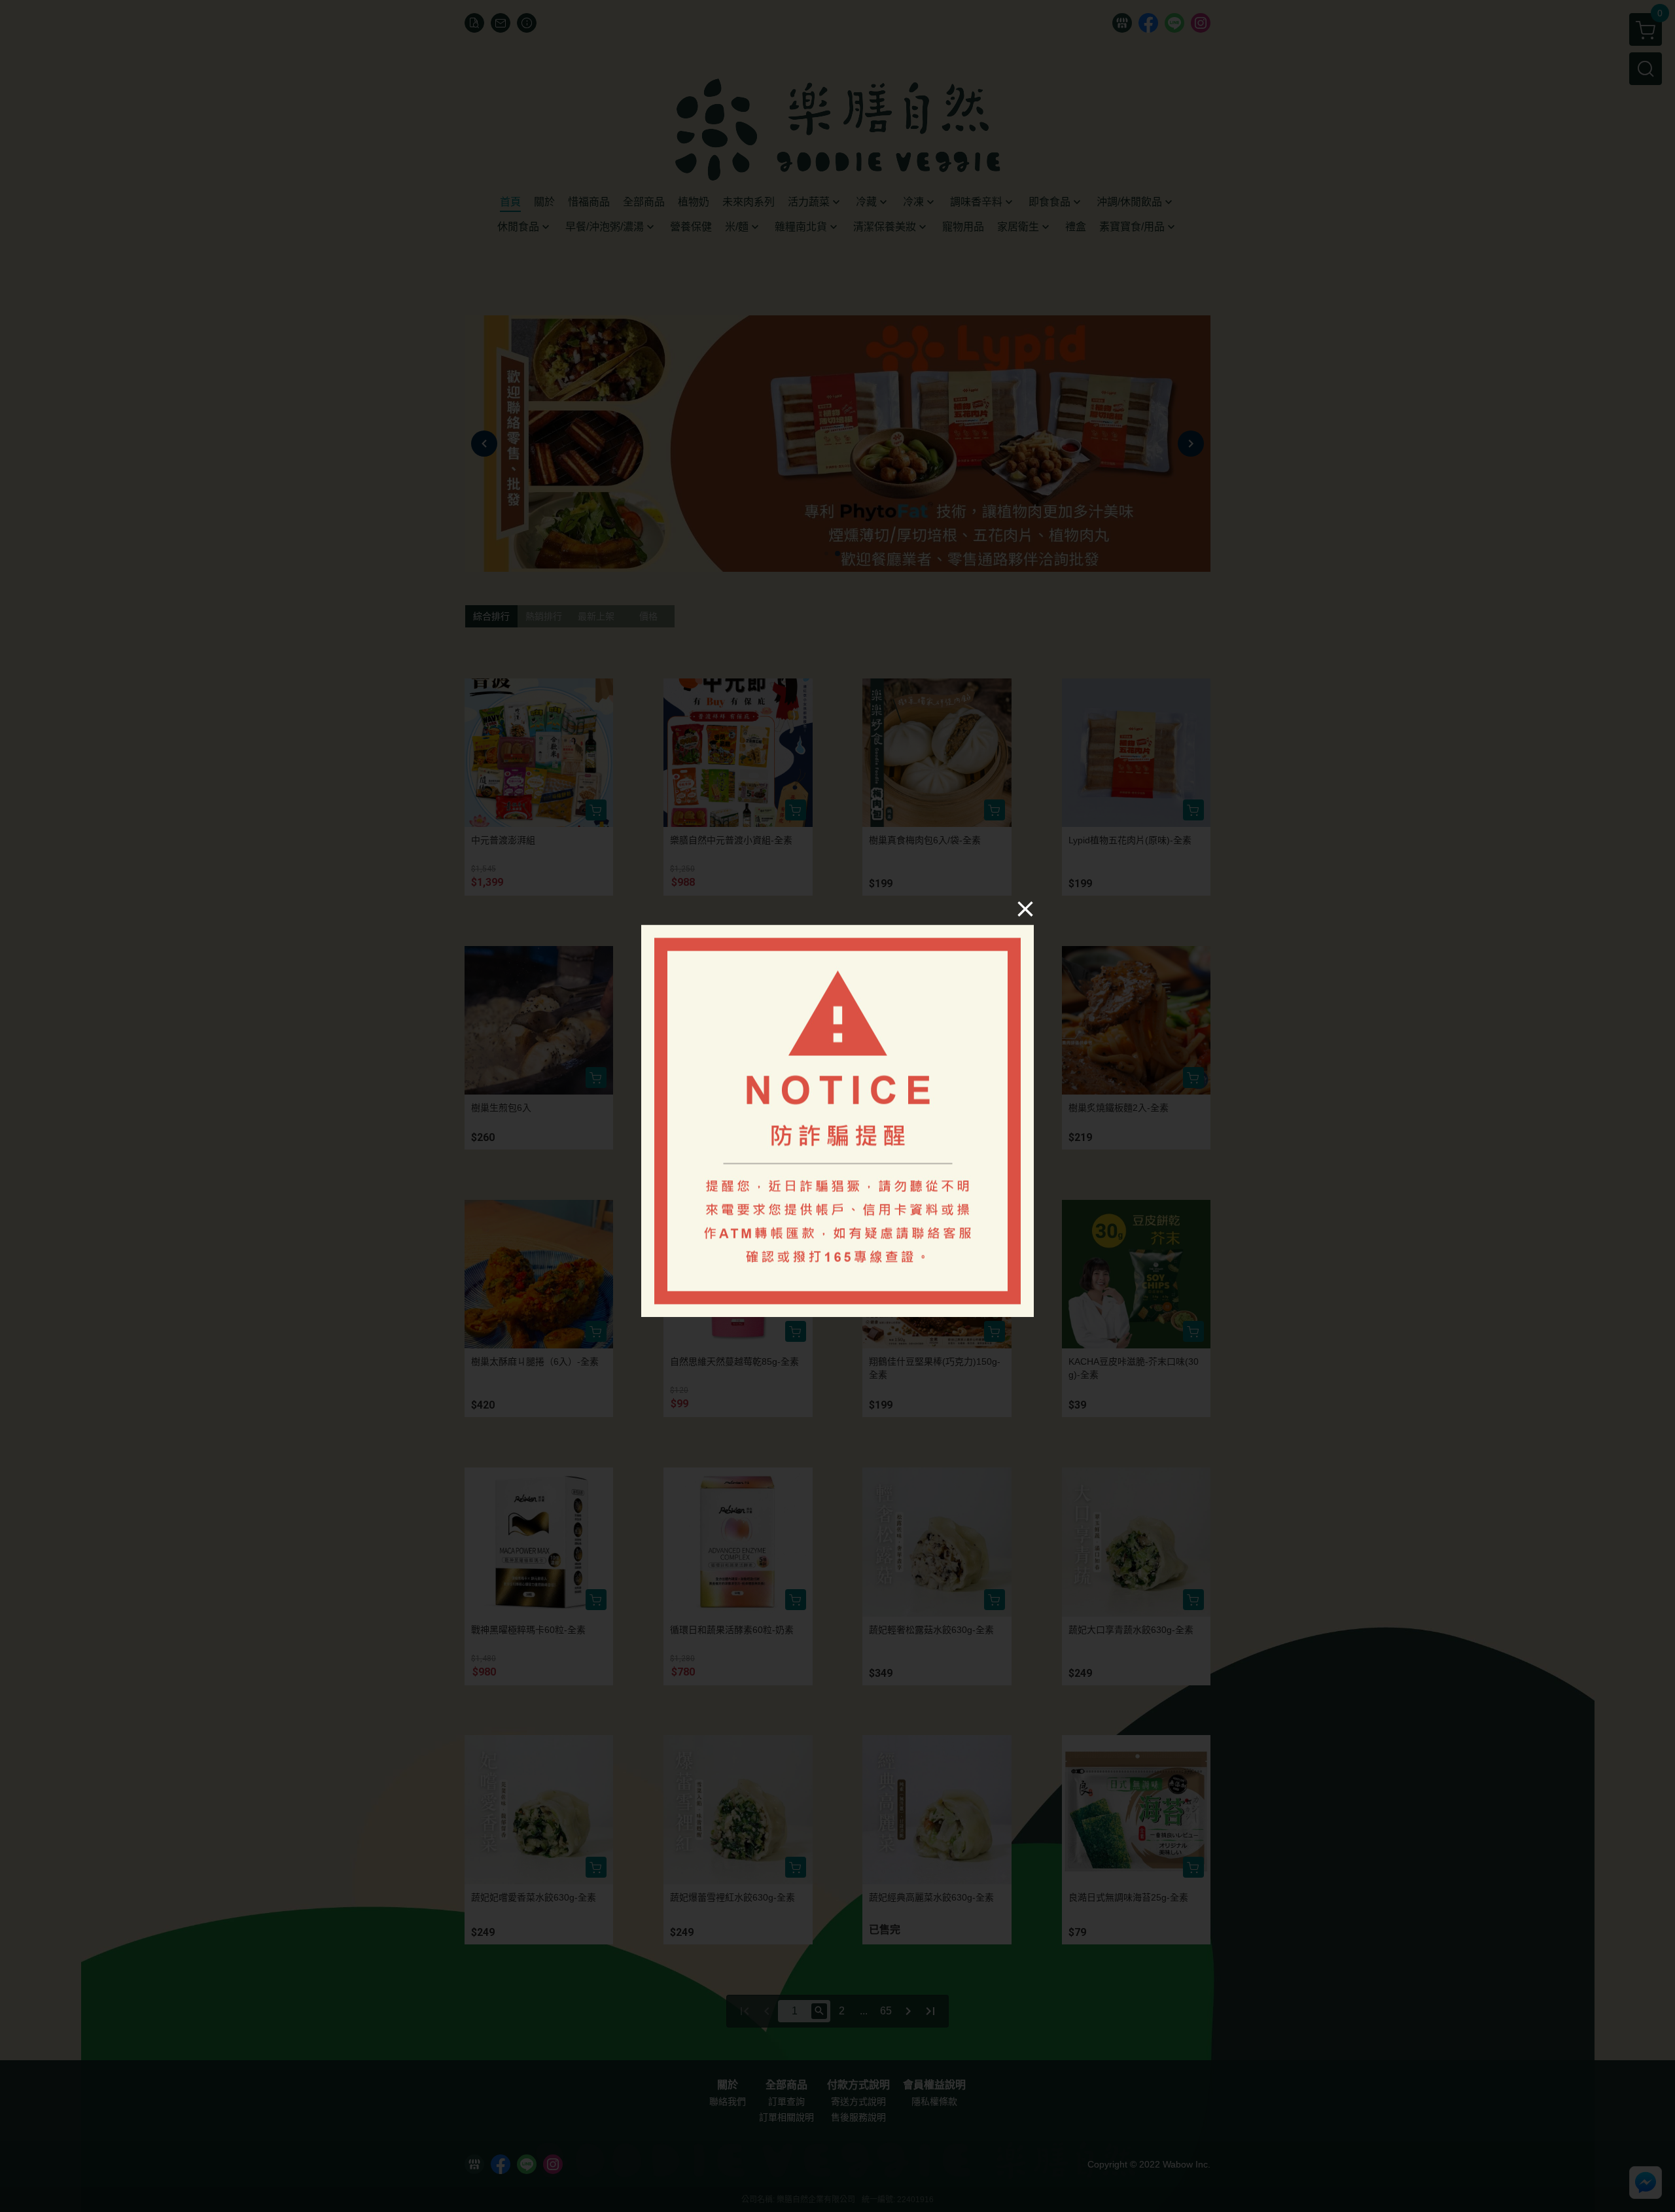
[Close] (1025, 908)
